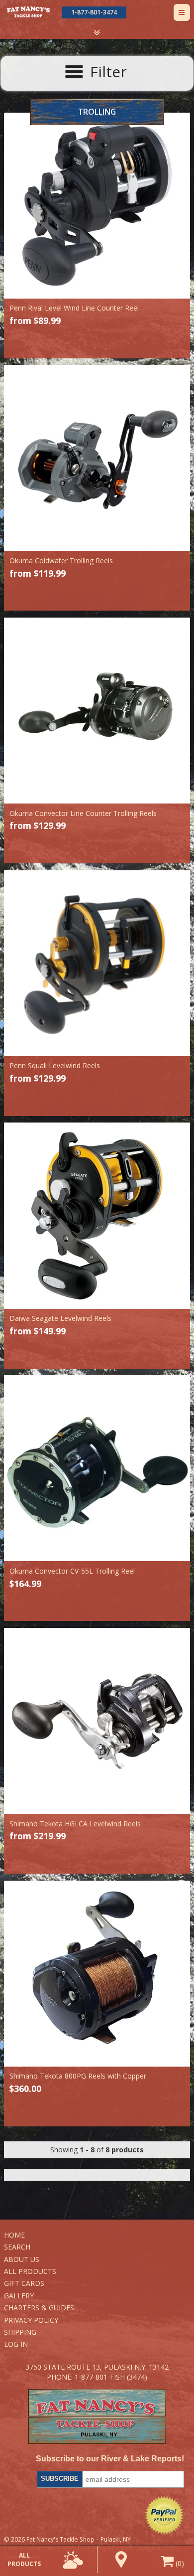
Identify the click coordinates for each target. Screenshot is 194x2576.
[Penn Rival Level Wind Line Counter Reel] (97, 206)
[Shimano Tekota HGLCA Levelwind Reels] (97, 1721)
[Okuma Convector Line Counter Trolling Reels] (97, 711)
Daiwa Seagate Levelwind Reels (60, 1318)
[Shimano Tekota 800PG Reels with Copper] (97, 1974)
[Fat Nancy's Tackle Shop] (28, 12)
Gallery (19, 2296)
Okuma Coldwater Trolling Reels (61, 561)
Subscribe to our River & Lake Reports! (110, 2459)
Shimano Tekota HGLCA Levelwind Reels (75, 1824)
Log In (16, 2344)
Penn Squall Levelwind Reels (55, 1065)
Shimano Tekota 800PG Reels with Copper (78, 2076)
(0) (179, 2563)
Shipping (20, 2332)
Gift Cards (24, 2283)
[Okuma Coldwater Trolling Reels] (97, 458)
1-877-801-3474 (94, 12)
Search (17, 2247)
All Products (30, 2271)
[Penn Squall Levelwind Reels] (97, 963)
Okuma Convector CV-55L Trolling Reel (72, 1571)
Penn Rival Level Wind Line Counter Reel (74, 308)
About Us (22, 2259)
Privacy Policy (31, 2320)
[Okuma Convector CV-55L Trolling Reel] (97, 1468)
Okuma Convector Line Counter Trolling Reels (83, 813)
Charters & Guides (39, 2308)
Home (14, 2235)
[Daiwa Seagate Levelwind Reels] (97, 1215)
